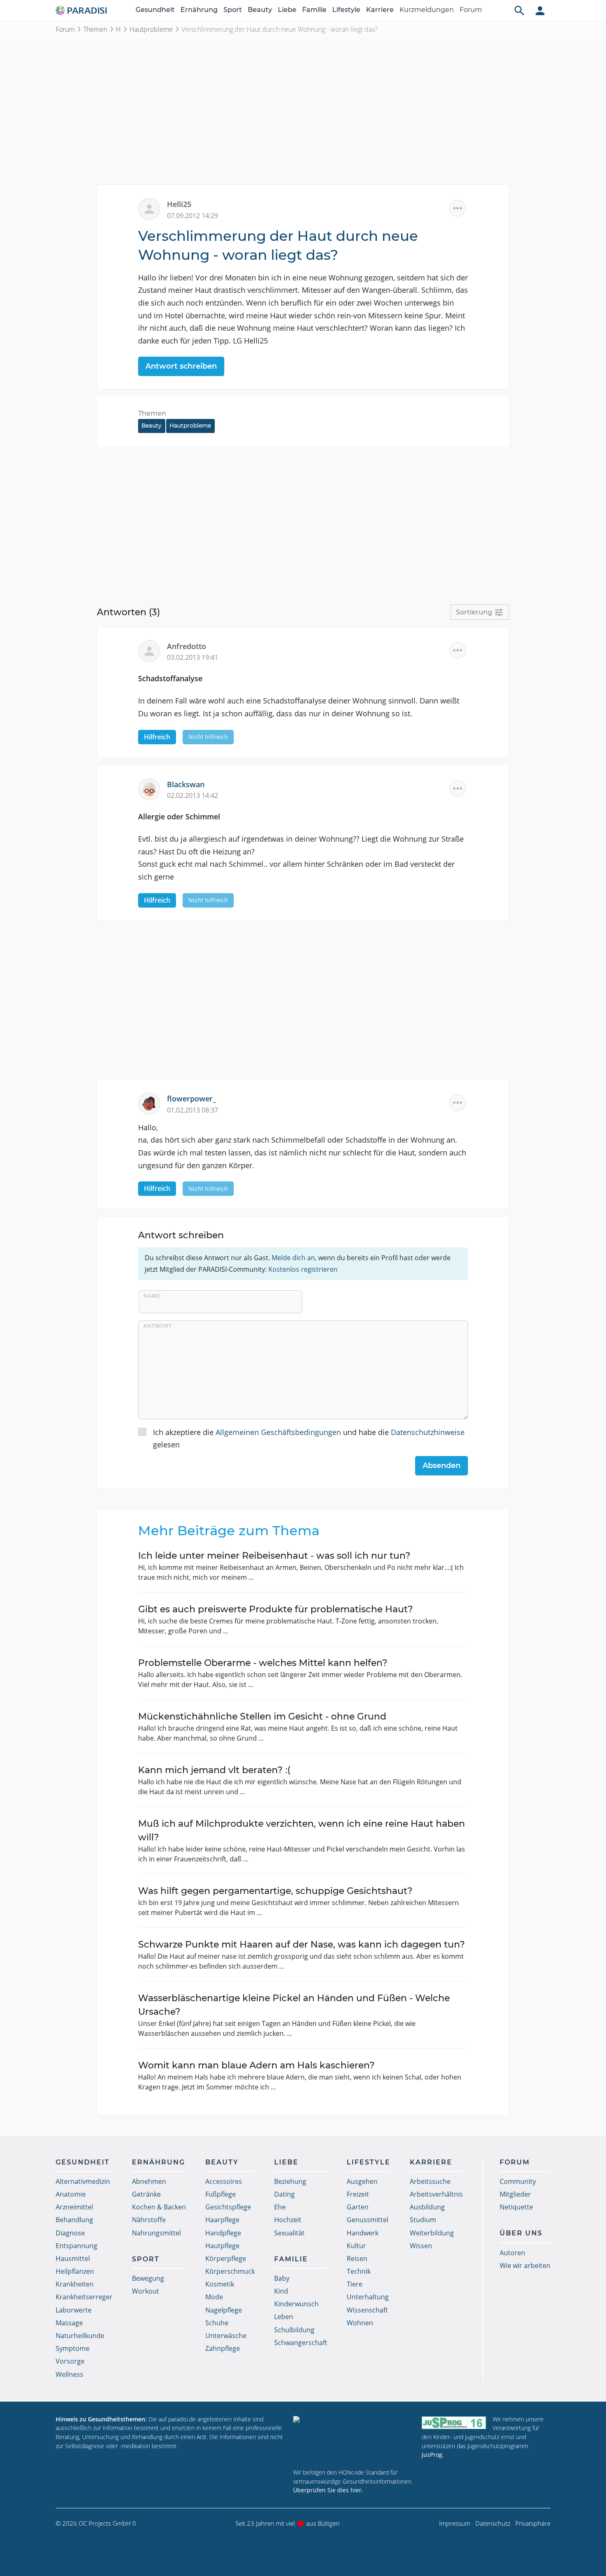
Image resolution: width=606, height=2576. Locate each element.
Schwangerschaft (301, 2343)
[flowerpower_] (153, 1103)
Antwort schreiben (181, 366)
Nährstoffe (149, 2220)
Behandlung (74, 2220)
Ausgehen (362, 2181)
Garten (358, 2207)
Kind (281, 2291)
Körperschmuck (230, 2271)
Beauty (260, 10)
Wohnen (360, 2323)
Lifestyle (346, 10)
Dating (284, 2194)
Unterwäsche (226, 2336)
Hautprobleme (151, 29)
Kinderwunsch (296, 2304)
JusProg (432, 2455)
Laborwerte (74, 2310)
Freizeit (358, 2194)
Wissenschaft (367, 2310)
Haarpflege (222, 2220)
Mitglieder (515, 2194)
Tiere (355, 2284)
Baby (282, 2278)
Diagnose (70, 2233)
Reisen (357, 2258)
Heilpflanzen (75, 2271)
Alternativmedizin (83, 2181)
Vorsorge (70, 2361)
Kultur (356, 2246)
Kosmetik (220, 2284)
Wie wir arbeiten (525, 2265)
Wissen (421, 2246)
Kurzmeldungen (427, 10)
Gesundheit (155, 10)
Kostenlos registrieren (303, 1269)
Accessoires (224, 2181)
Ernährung (199, 10)
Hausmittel (73, 2258)
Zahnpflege (223, 2348)
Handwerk (363, 2233)
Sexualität (289, 2233)
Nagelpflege (224, 2310)
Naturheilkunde (80, 2336)
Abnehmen (149, 2181)
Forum (471, 10)
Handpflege (223, 2233)
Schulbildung (294, 2330)
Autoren (512, 2253)
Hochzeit (288, 2220)
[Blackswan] (153, 788)
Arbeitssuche (430, 2181)
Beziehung (290, 2181)
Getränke (146, 2194)
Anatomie (71, 2194)
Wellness (69, 2374)
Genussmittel (368, 2220)
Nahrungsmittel (156, 2233)
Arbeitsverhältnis (436, 2194)
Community (518, 2181)
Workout (146, 2291)
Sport (233, 10)
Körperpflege (226, 2258)
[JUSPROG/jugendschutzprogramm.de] (454, 2423)
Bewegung (148, 2278)
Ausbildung (427, 2207)
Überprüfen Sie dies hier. (328, 2490)
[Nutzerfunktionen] (540, 10)
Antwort (158, 1326)
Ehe (280, 2207)
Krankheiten (75, 2284)
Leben (284, 2317)
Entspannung (76, 2246)
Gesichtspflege (228, 2207)
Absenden (442, 1466)
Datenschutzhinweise (428, 1432)
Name (152, 1296)
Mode (214, 2297)
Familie (314, 10)
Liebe (287, 10)
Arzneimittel (74, 2207)
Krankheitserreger (84, 2297)
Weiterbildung (432, 2233)
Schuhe (217, 2323)
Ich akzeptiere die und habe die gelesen (309, 1439)
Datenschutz (493, 2523)
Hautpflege (222, 2246)
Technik (359, 2271)
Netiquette (516, 2207)
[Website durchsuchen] (519, 10)
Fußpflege (221, 2194)
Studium (423, 2220)
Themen (95, 29)
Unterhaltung (368, 2297)
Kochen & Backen (159, 2207)
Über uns (521, 2233)
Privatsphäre (533, 2523)
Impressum (455, 2523)
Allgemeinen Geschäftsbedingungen (278, 1432)
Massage (69, 2323)
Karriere (380, 10)
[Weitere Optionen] (458, 208)
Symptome (73, 2348)
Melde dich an (293, 1258)
